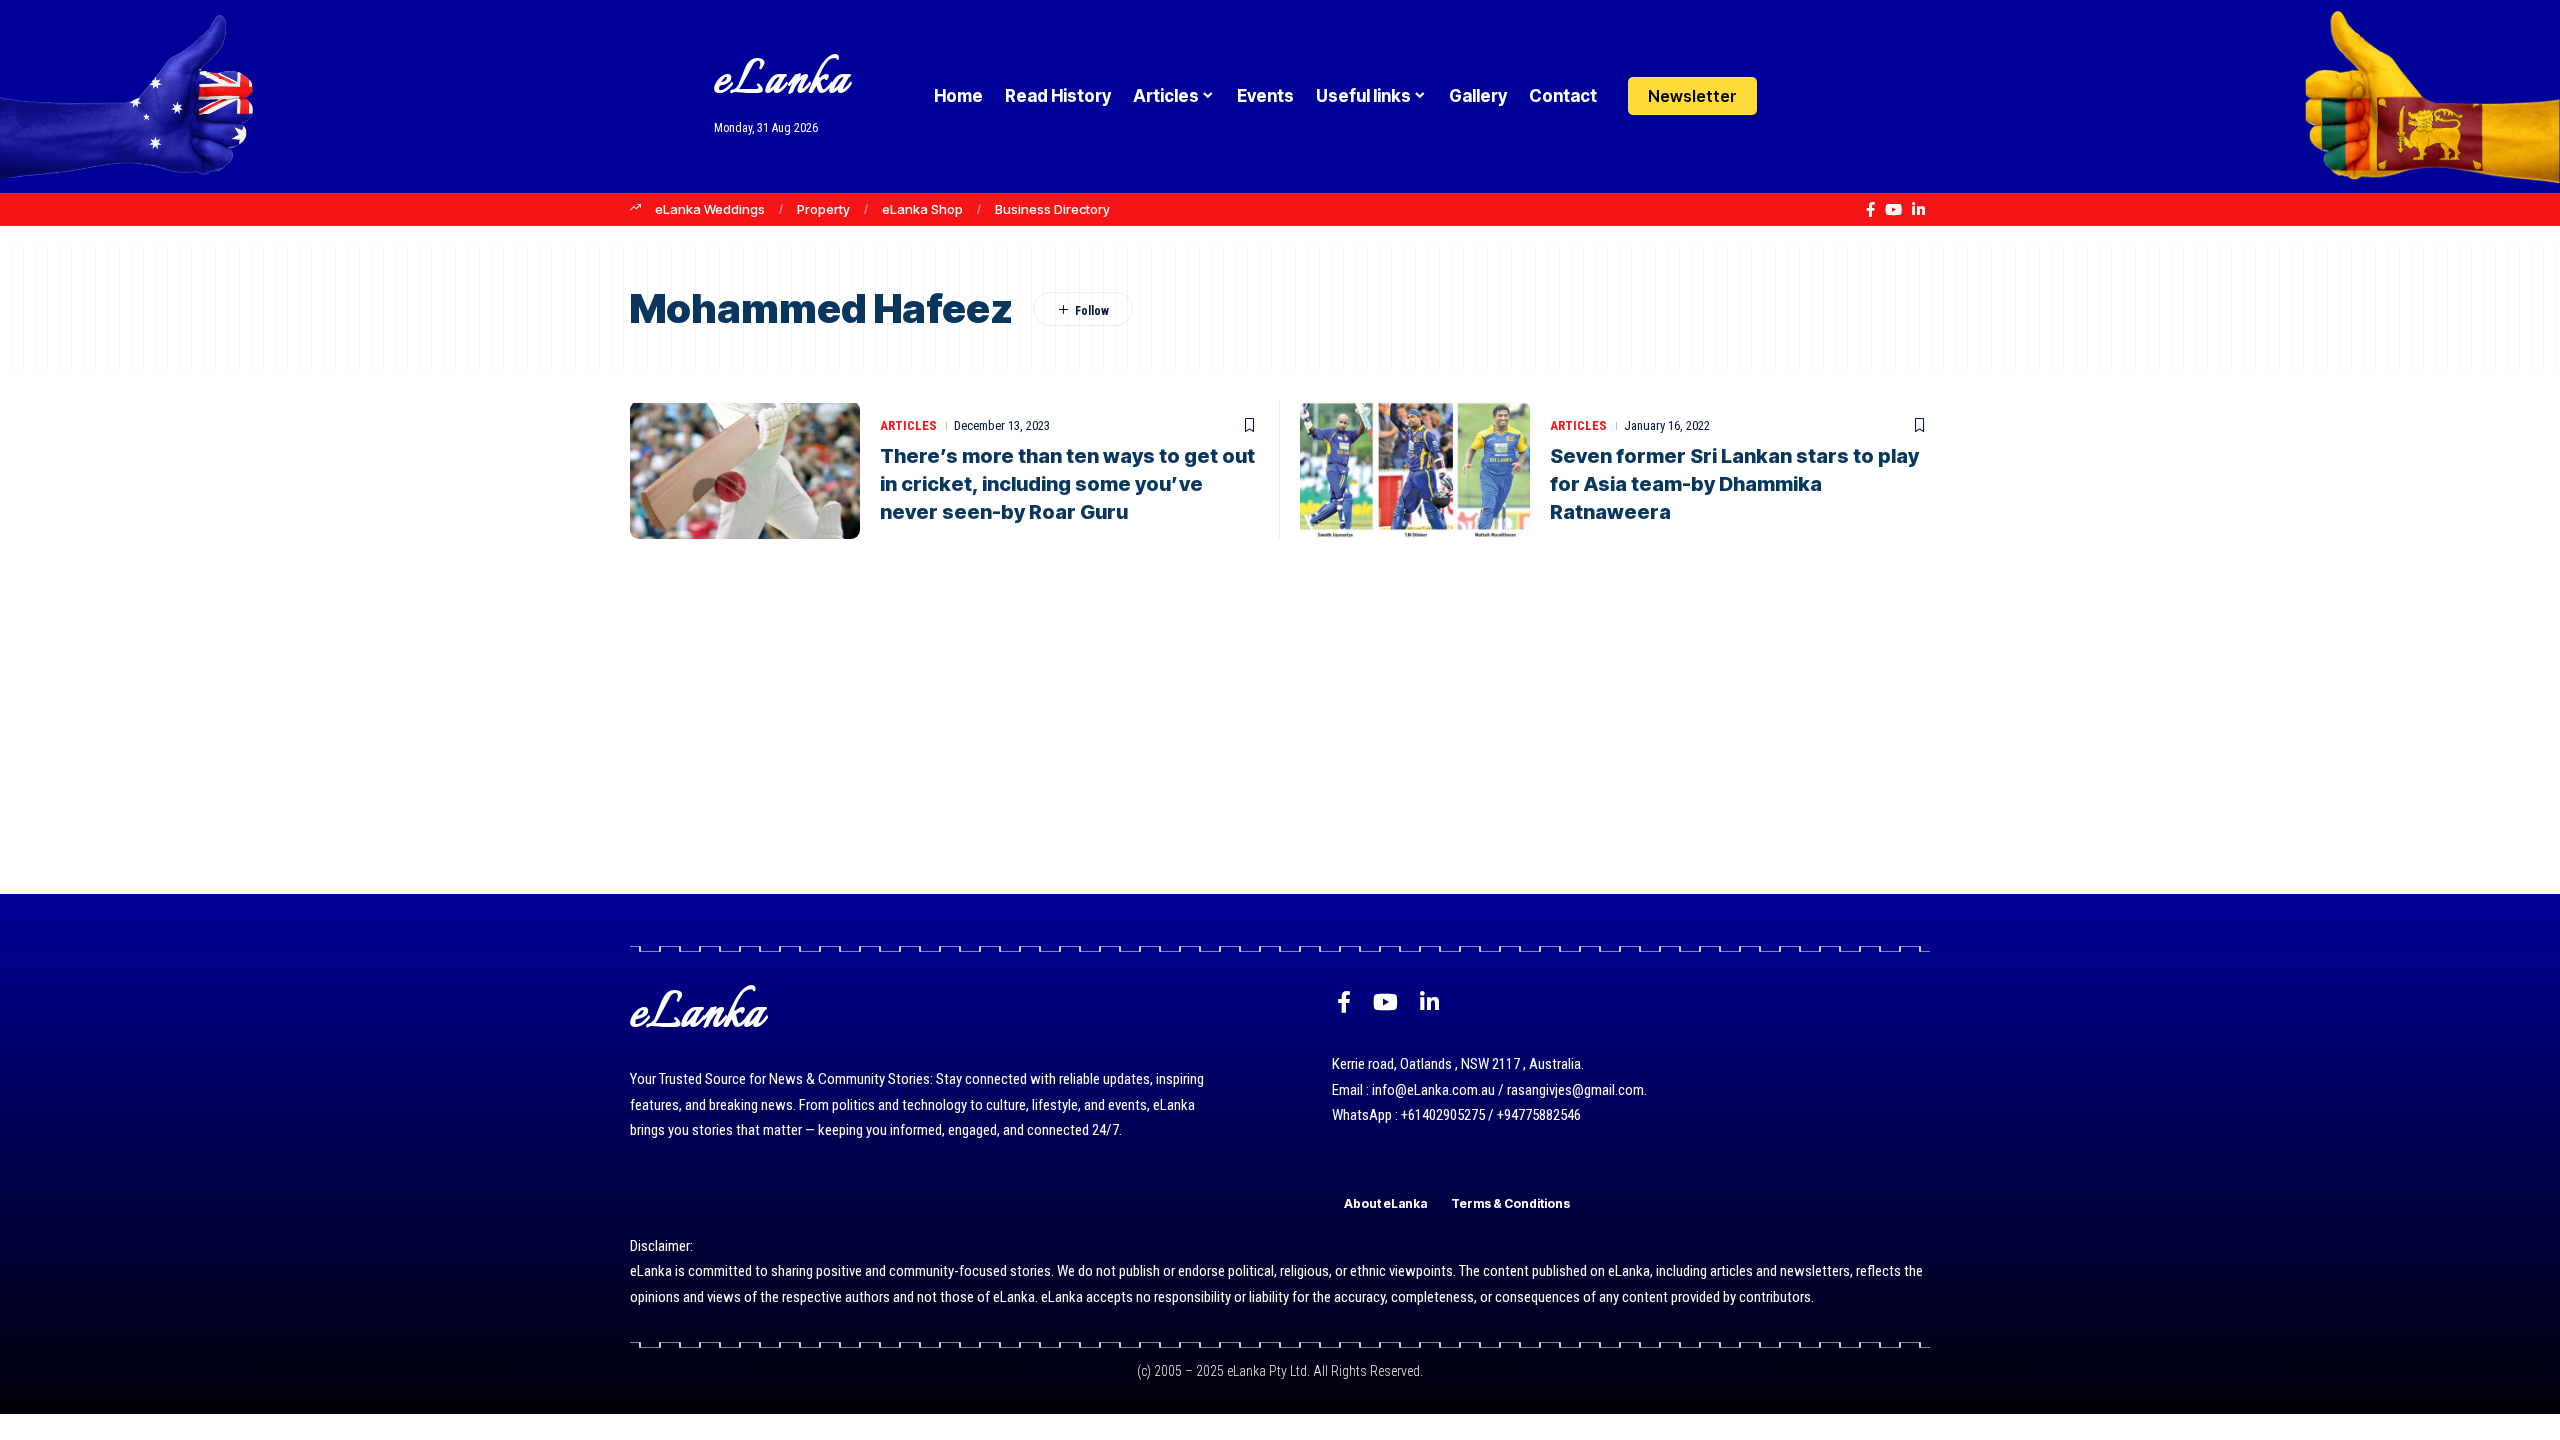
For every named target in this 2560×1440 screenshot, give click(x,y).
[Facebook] (1870, 210)
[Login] (1793, 96)
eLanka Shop (922, 209)
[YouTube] (1893, 210)
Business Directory (1052, 209)
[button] (1832, 96)
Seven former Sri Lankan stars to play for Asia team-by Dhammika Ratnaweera (1734, 484)
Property (823, 209)
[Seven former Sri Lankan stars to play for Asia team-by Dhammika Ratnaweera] (1415, 470)
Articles (908, 425)
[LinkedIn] (1918, 210)
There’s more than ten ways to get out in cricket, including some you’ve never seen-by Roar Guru (1067, 484)
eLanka (782, 81)
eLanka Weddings (710, 209)
